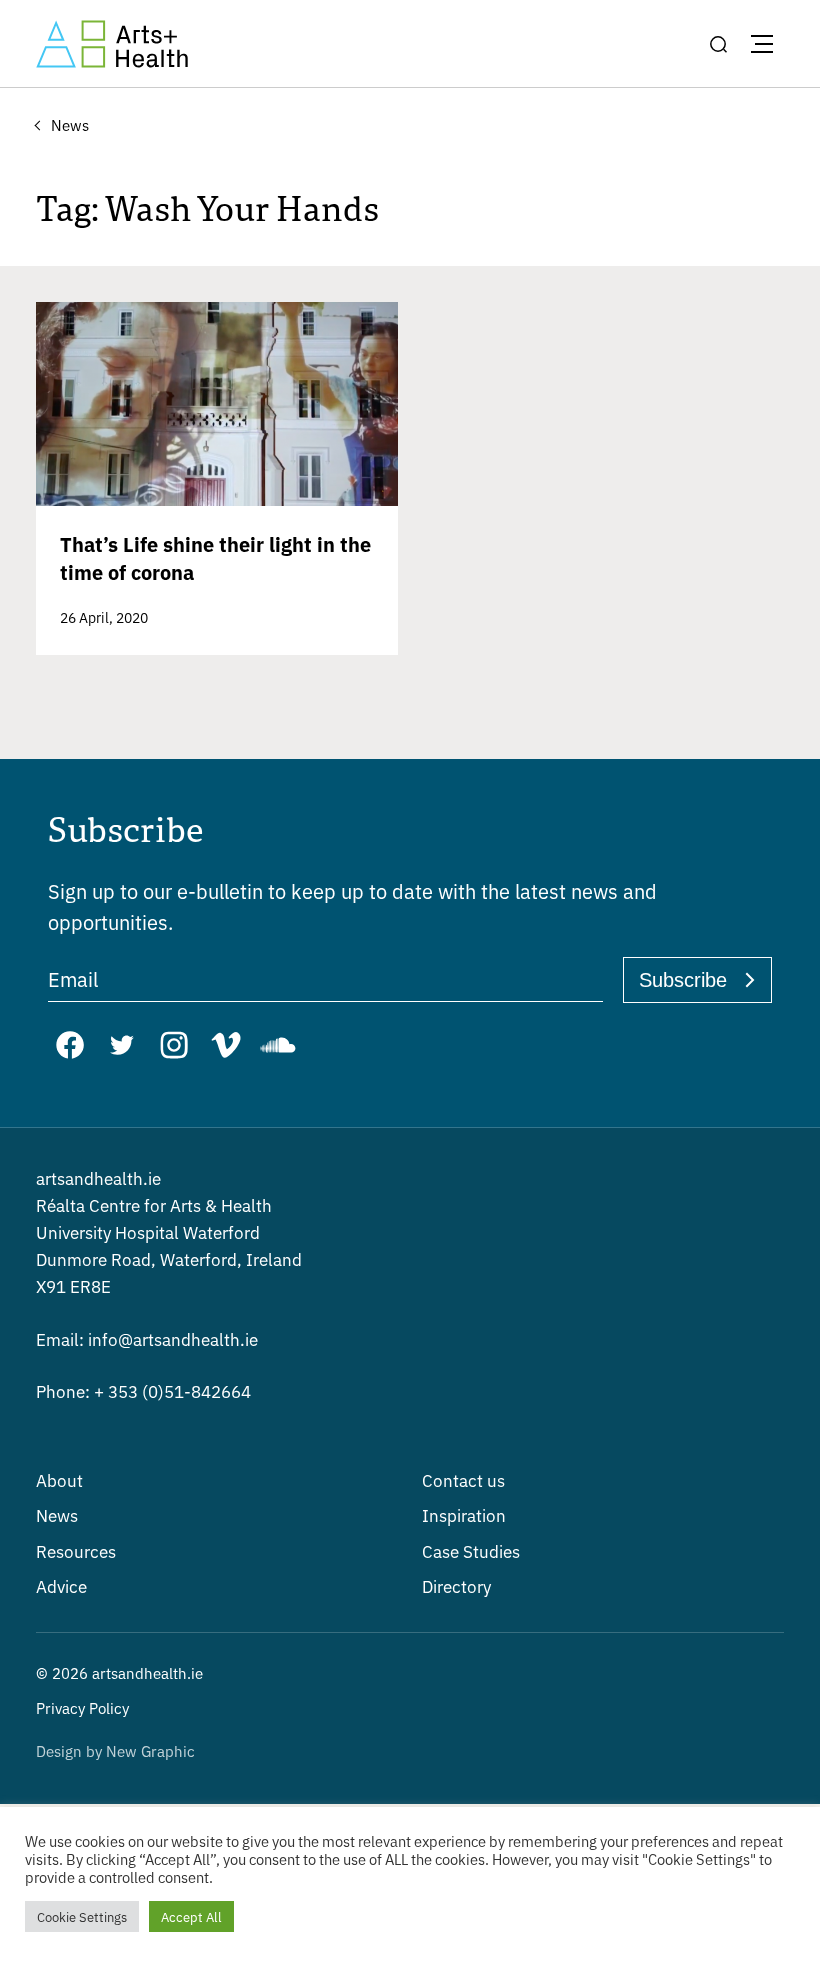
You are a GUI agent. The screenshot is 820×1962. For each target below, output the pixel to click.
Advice (61, 1585)
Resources (76, 1550)
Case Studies (471, 1550)
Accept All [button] (191, 1916)
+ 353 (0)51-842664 (143, 1390)
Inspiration (464, 1514)
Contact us (463, 1479)
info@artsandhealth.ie (147, 1338)
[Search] (718, 44)
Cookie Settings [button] (82, 1916)
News (57, 1514)
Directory (456, 1585)
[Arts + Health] (112, 44)
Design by (115, 1750)
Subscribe (683, 980)
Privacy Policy (82, 1707)
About (59, 1479)
